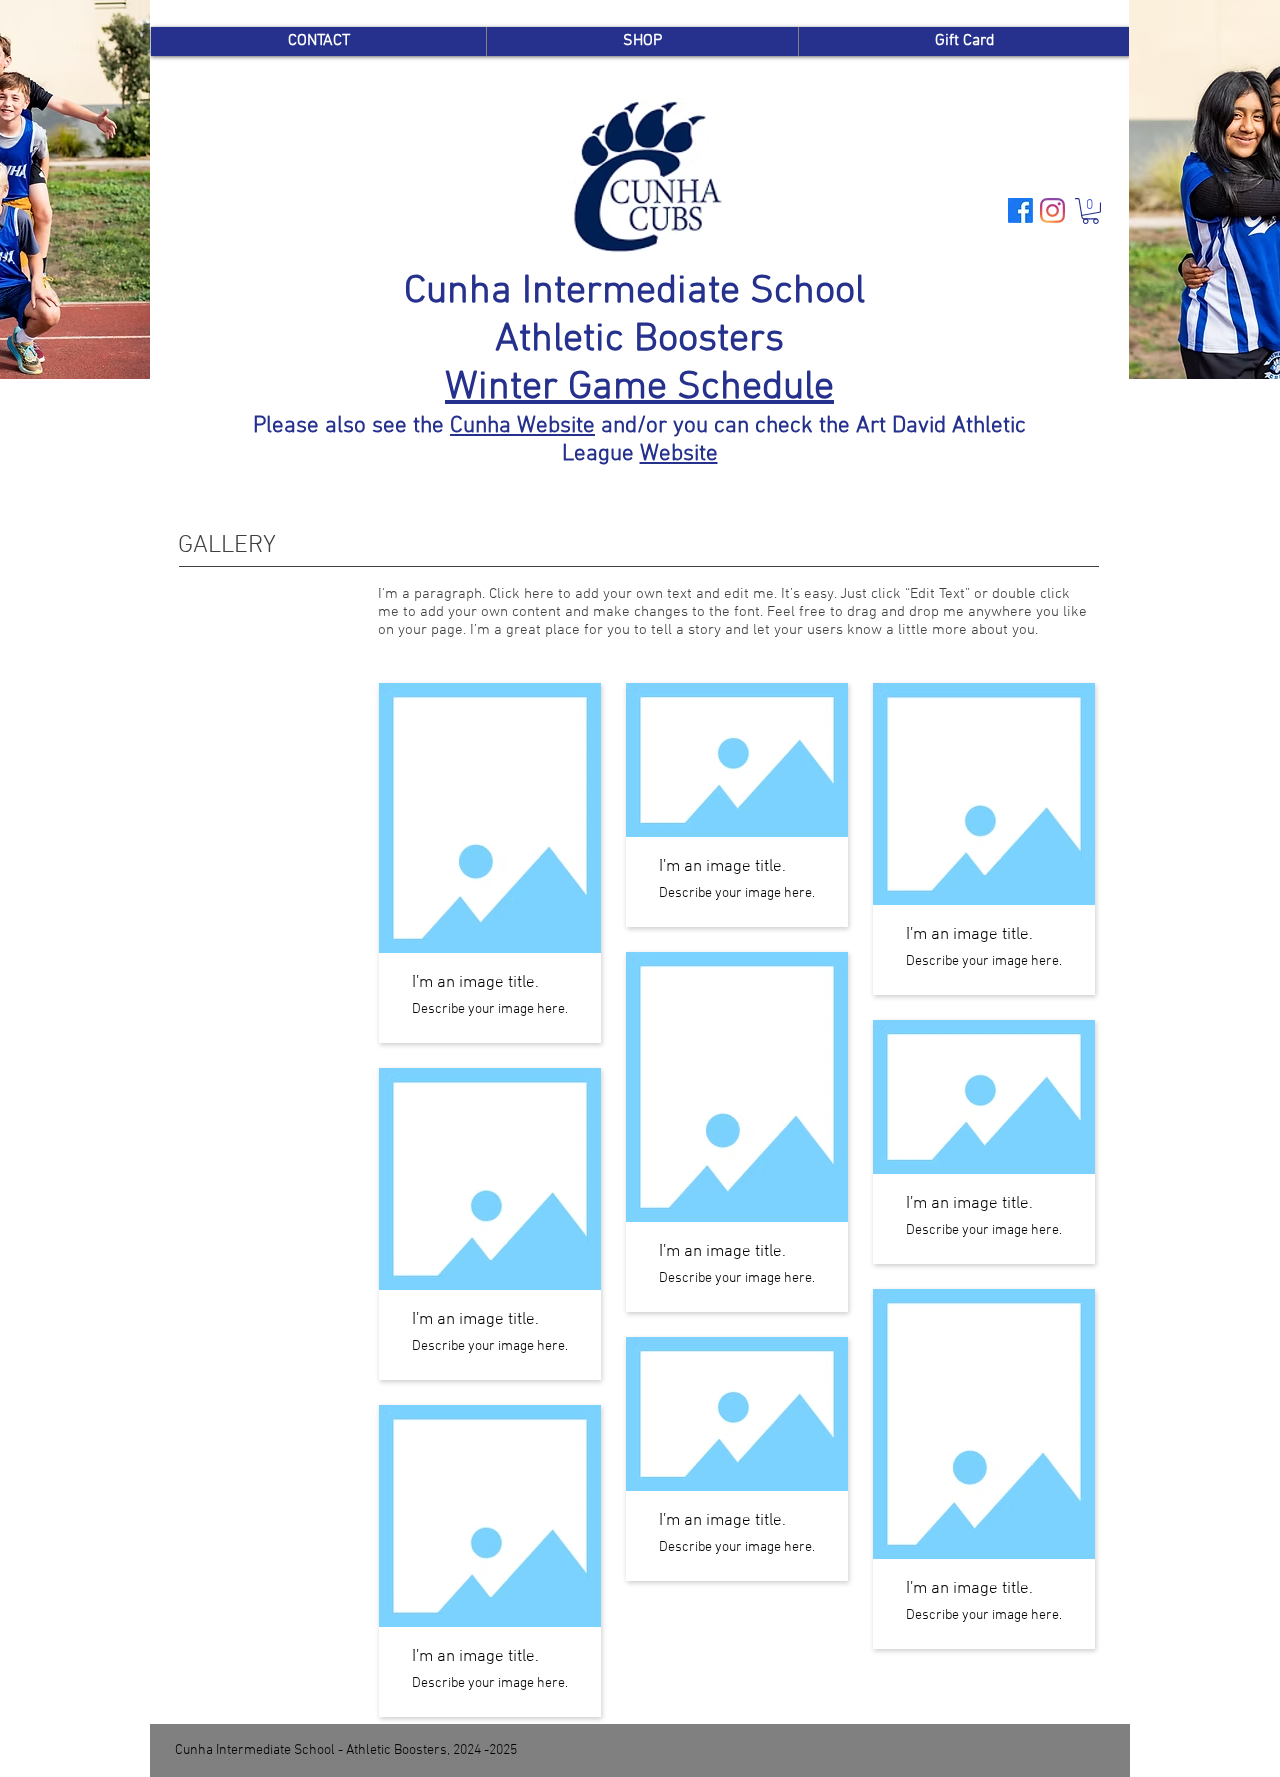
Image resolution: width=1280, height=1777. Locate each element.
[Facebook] (1020, 210)
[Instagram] (1052, 210)
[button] (1090, 211)
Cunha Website (522, 426)
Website (679, 454)
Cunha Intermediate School (639, 292)
